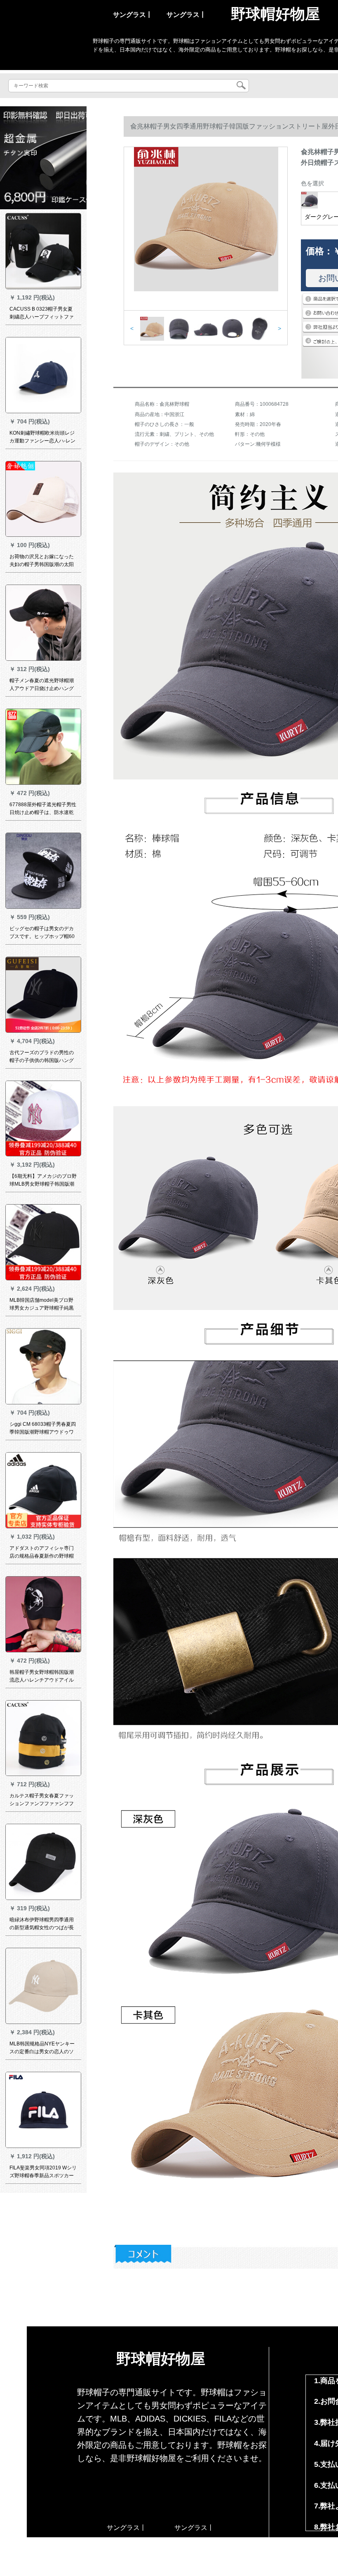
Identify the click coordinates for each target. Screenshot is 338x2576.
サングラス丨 (133, 15)
